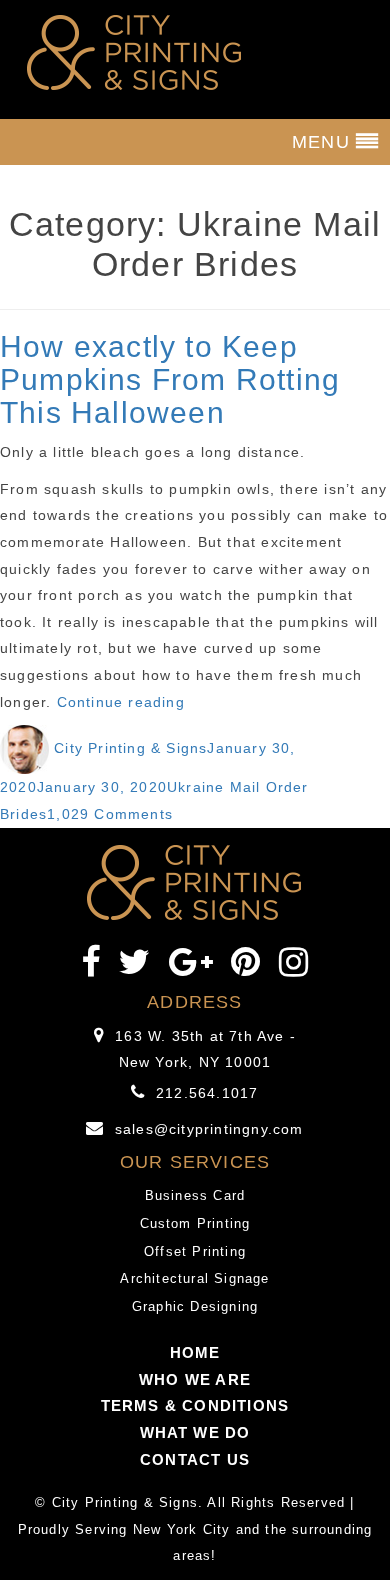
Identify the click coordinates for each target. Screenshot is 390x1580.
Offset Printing (195, 1251)
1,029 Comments (110, 814)
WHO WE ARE (195, 1379)
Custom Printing (195, 1223)
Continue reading (121, 702)
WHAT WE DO (195, 1432)
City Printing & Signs (130, 748)
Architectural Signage (194, 1278)
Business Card (195, 1195)
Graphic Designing (195, 1306)
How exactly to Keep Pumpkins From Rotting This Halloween (170, 379)
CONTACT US (195, 1459)
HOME (195, 1352)
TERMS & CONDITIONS (195, 1405)
